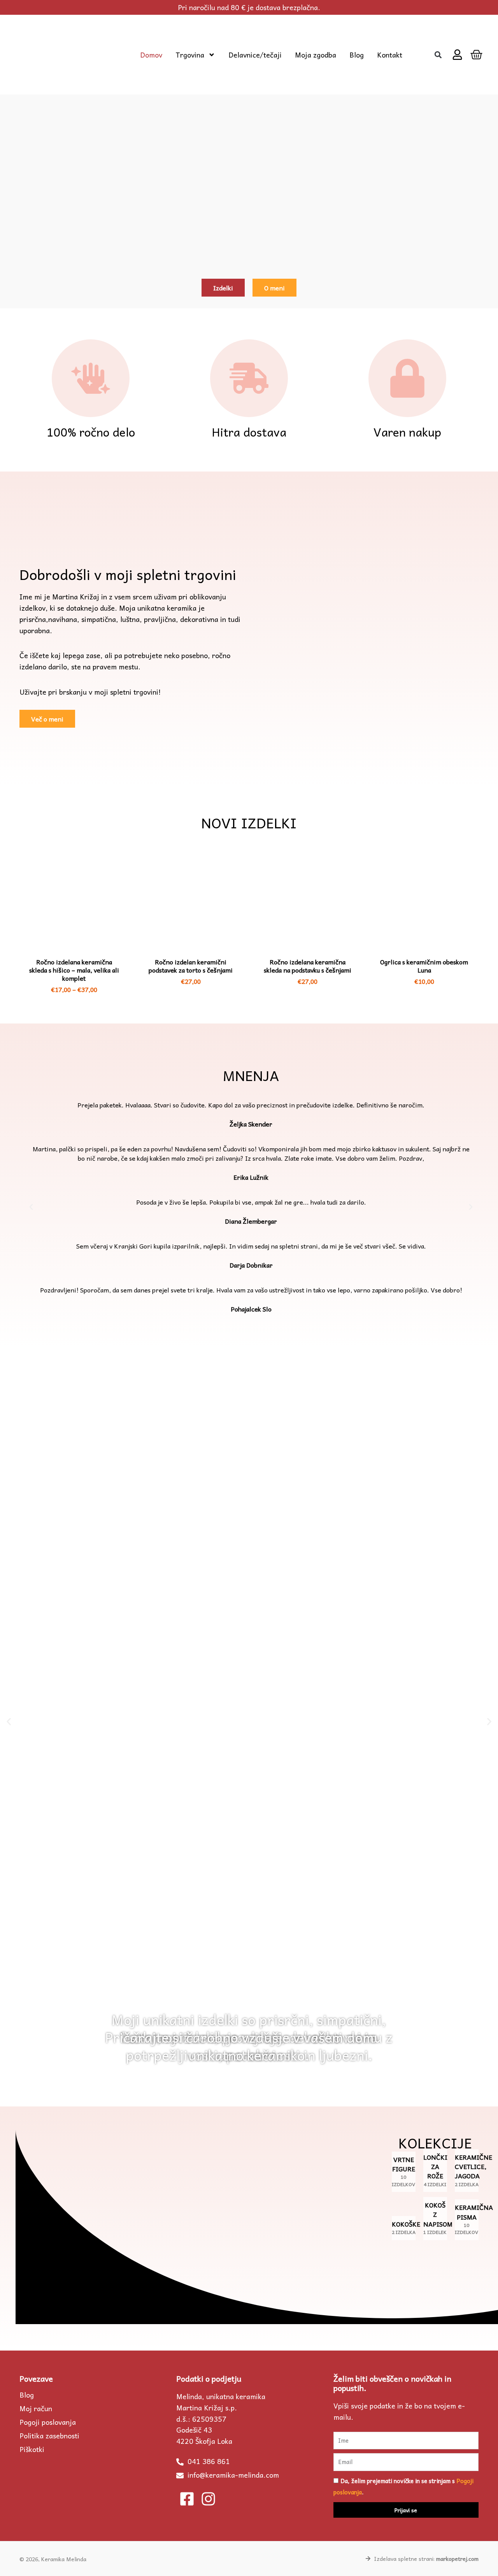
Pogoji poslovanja (48, 2422)
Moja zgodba (316, 55)
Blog (357, 55)
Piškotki (32, 2449)
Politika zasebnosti (49, 2436)
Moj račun (36, 2408)
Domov (151, 55)
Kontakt (390, 55)
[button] (438, 55)
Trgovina (190, 55)
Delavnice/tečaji (255, 55)
